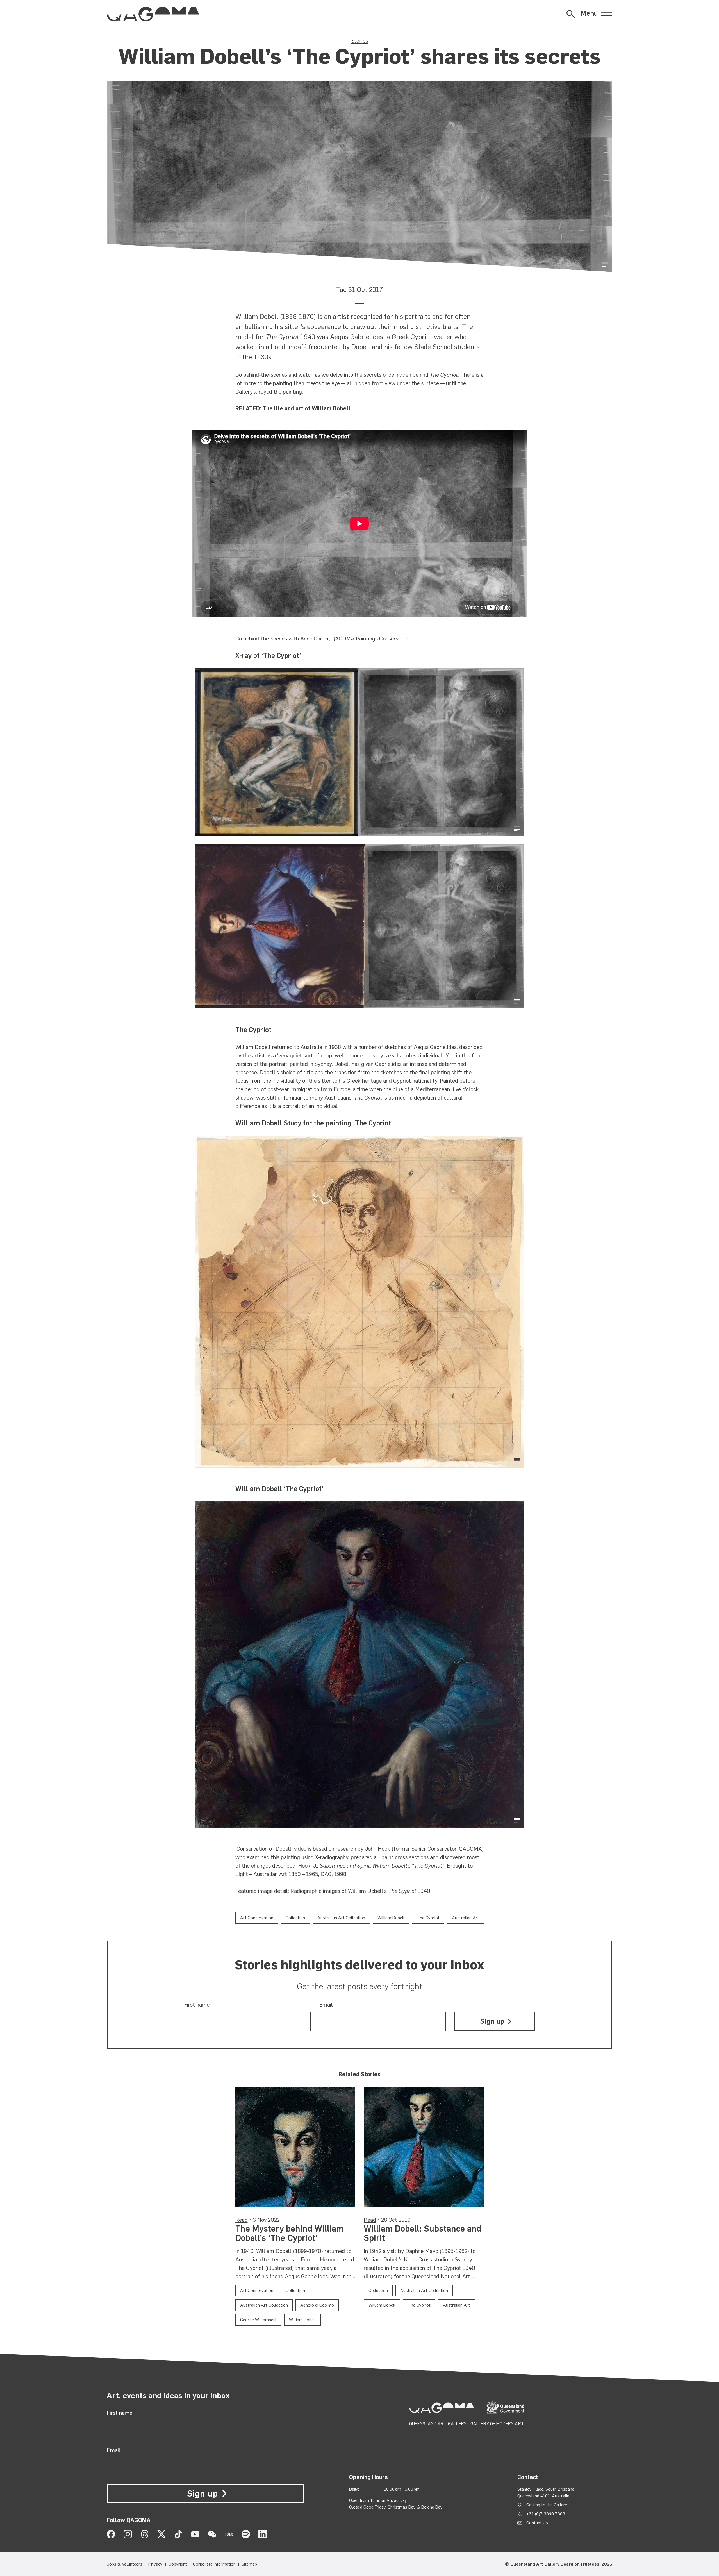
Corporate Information (214, 2564)
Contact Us (537, 2523)
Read (242, 2220)
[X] (161, 2534)
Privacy (155, 2564)
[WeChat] (212, 2534)
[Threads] (145, 2534)
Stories (360, 41)
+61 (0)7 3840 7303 (546, 2514)
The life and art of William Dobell (307, 408)
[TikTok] (178, 2534)
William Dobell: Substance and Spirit (423, 2233)
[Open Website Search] (571, 14)
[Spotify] (246, 2534)
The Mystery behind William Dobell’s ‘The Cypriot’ (289, 2233)
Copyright (178, 2564)
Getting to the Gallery (547, 2505)
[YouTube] (195, 2534)
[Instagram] (128, 2534)
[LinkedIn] (263, 2534)
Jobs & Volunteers (125, 2564)
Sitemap (249, 2564)
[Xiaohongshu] (229, 2534)
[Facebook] (111, 2534)
